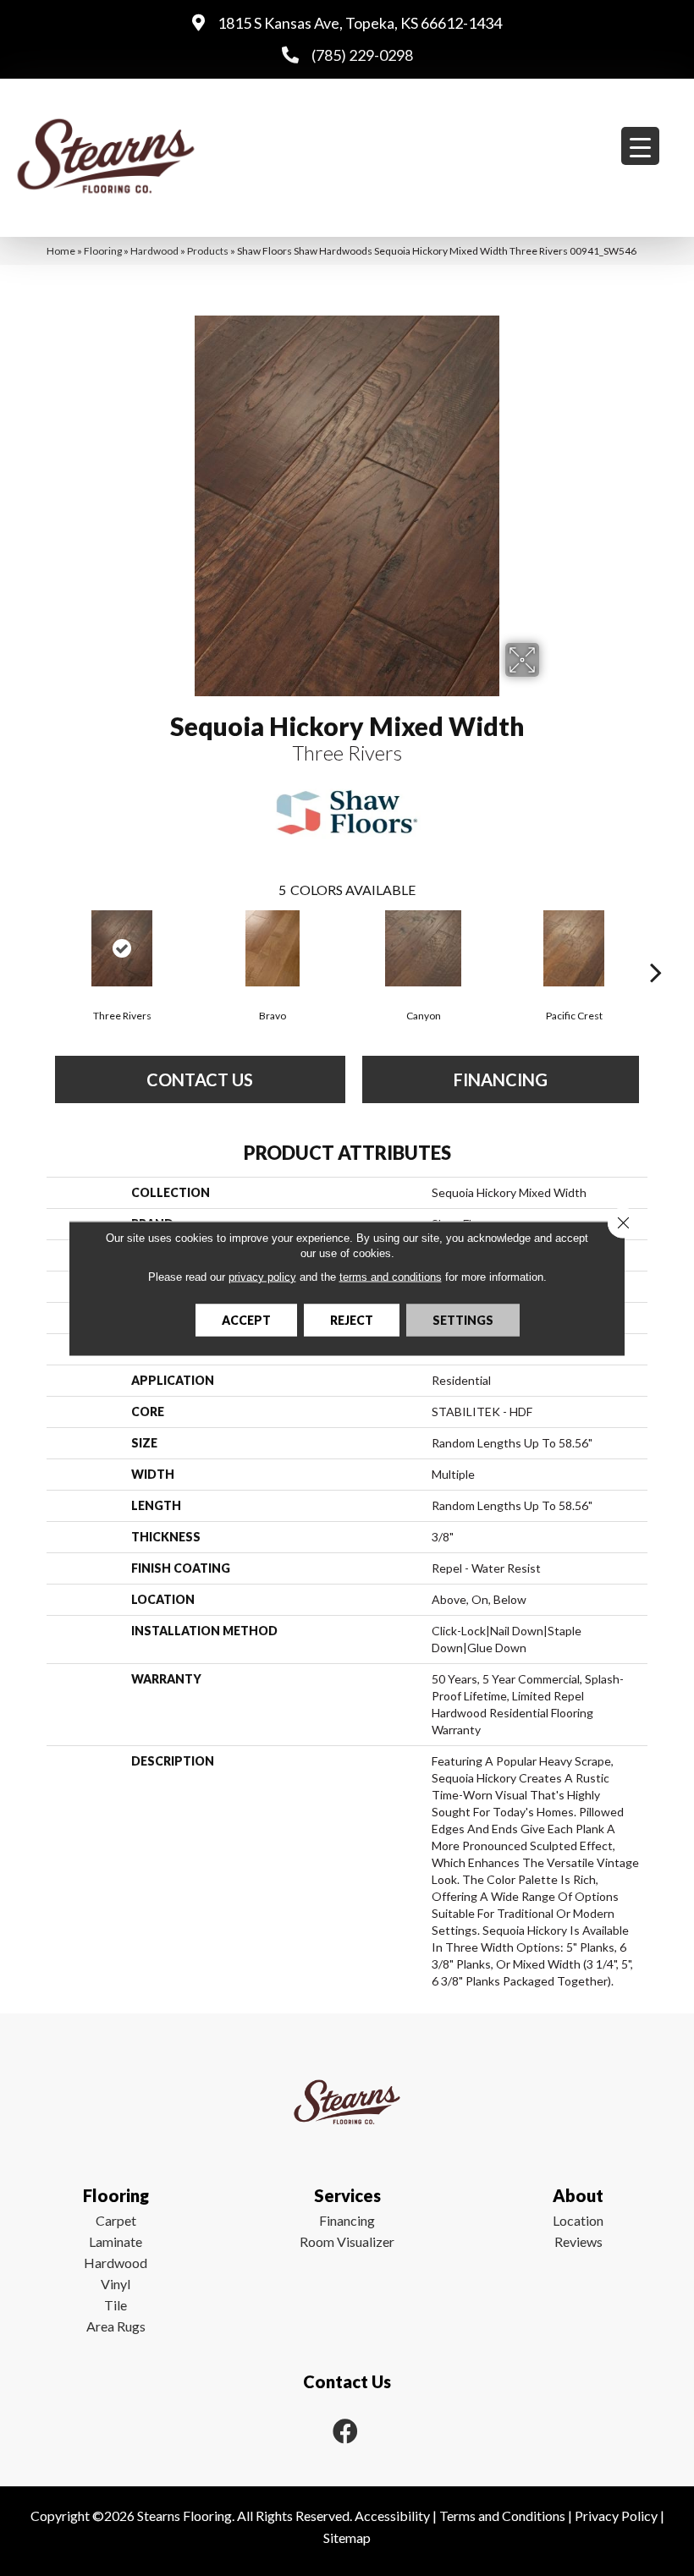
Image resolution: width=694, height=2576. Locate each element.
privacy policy (262, 1276)
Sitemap (347, 2538)
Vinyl (116, 2284)
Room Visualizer (347, 2241)
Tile (116, 2305)
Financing (347, 2220)
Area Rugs (116, 2326)
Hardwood (154, 251)
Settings (463, 1319)
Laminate (116, 2241)
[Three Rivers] (122, 948)
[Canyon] (423, 948)
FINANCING (501, 1079)
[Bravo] (273, 948)
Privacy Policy (616, 2516)
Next (656, 947)
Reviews (578, 2241)
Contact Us (200, 1079)
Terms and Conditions (502, 2516)
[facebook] (345, 2431)
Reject (352, 1319)
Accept (246, 1319)
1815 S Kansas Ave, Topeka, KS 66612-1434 (360, 23)
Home (61, 251)
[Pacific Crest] (574, 948)
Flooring (103, 251)
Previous (38, 947)
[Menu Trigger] (640, 146)
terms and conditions (391, 1276)
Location (578, 2220)
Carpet (116, 2220)
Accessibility (392, 2516)
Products (208, 251)
